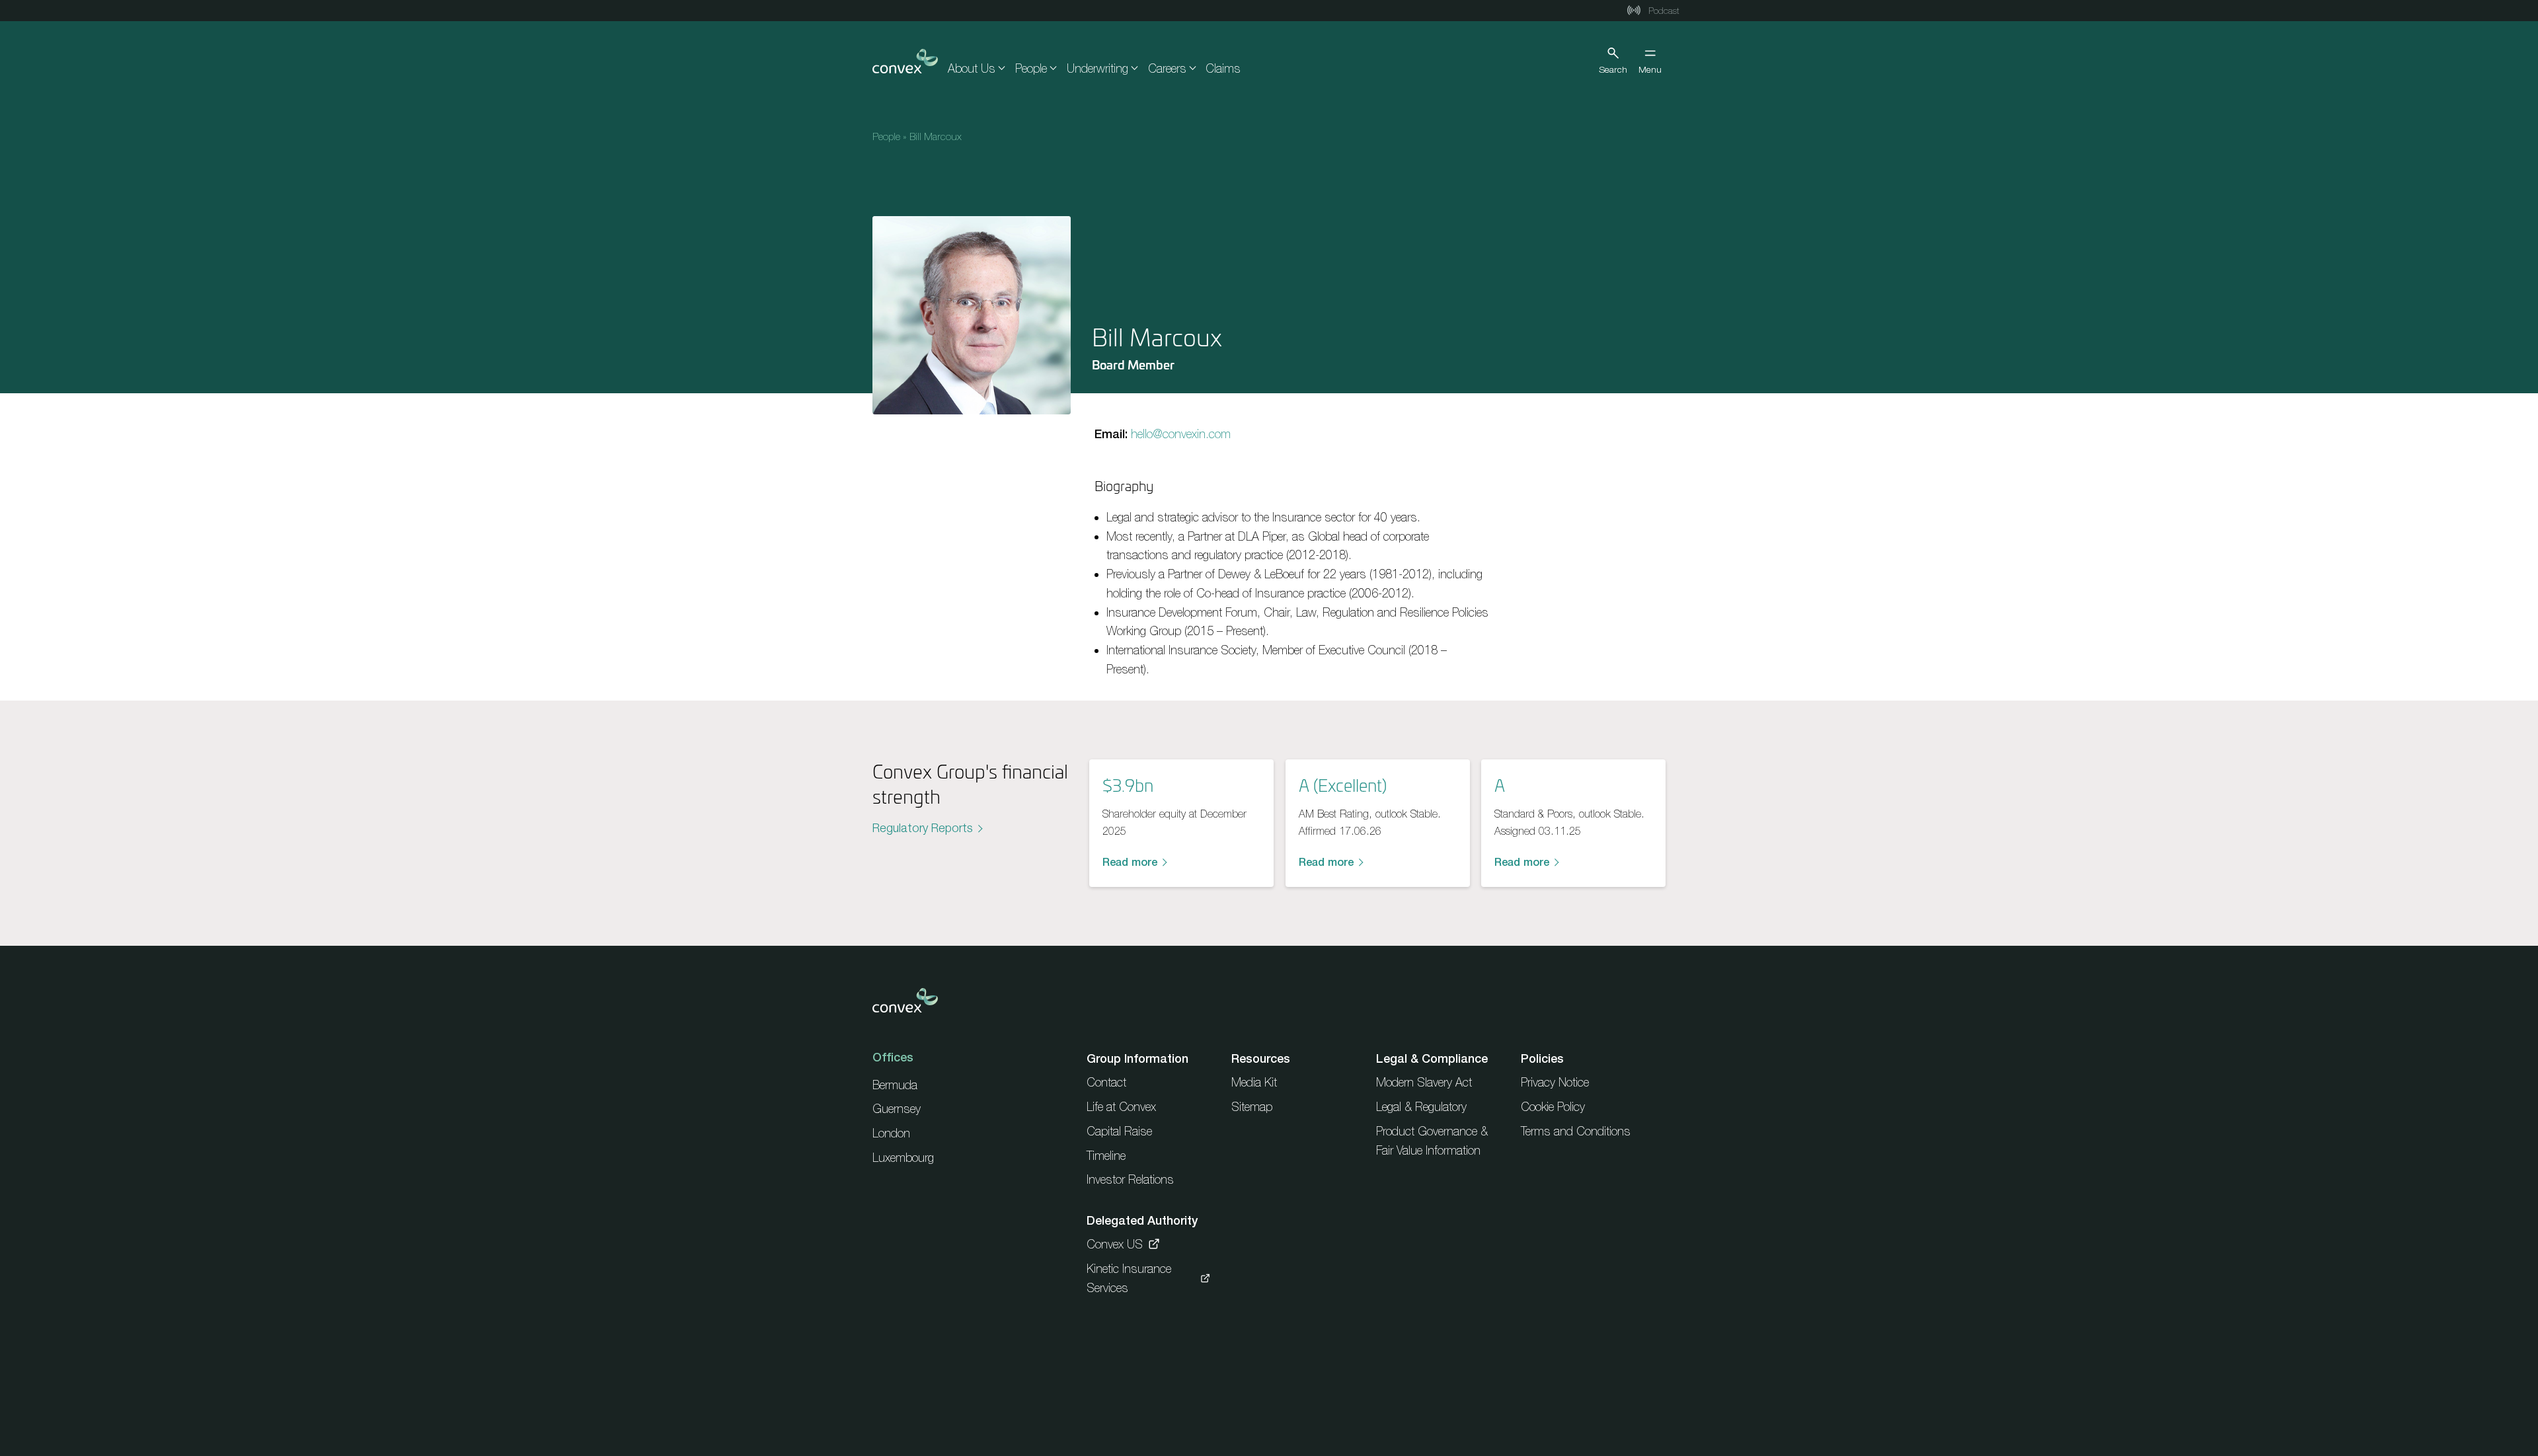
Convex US (1115, 1244)
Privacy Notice (1555, 1082)
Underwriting (1097, 68)
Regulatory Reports (923, 828)
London (891, 1133)
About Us (972, 68)
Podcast (1663, 11)
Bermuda (895, 1085)
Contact (1106, 1082)
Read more (1130, 862)
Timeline (1106, 1156)
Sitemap (1252, 1107)
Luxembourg (903, 1158)
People (1031, 68)
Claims (1223, 68)
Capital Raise (1119, 1131)
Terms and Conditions (1576, 1131)
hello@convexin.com (1181, 434)
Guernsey (897, 1109)
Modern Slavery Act (1424, 1082)
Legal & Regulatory (1421, 1107)
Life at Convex (1121, 1107)
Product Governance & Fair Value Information (1432, 1141)
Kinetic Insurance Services (1129, 1278)
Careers (1167, 68)
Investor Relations (1130, 1179)
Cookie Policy (1553, 1107)
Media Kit (1254, 1082)
